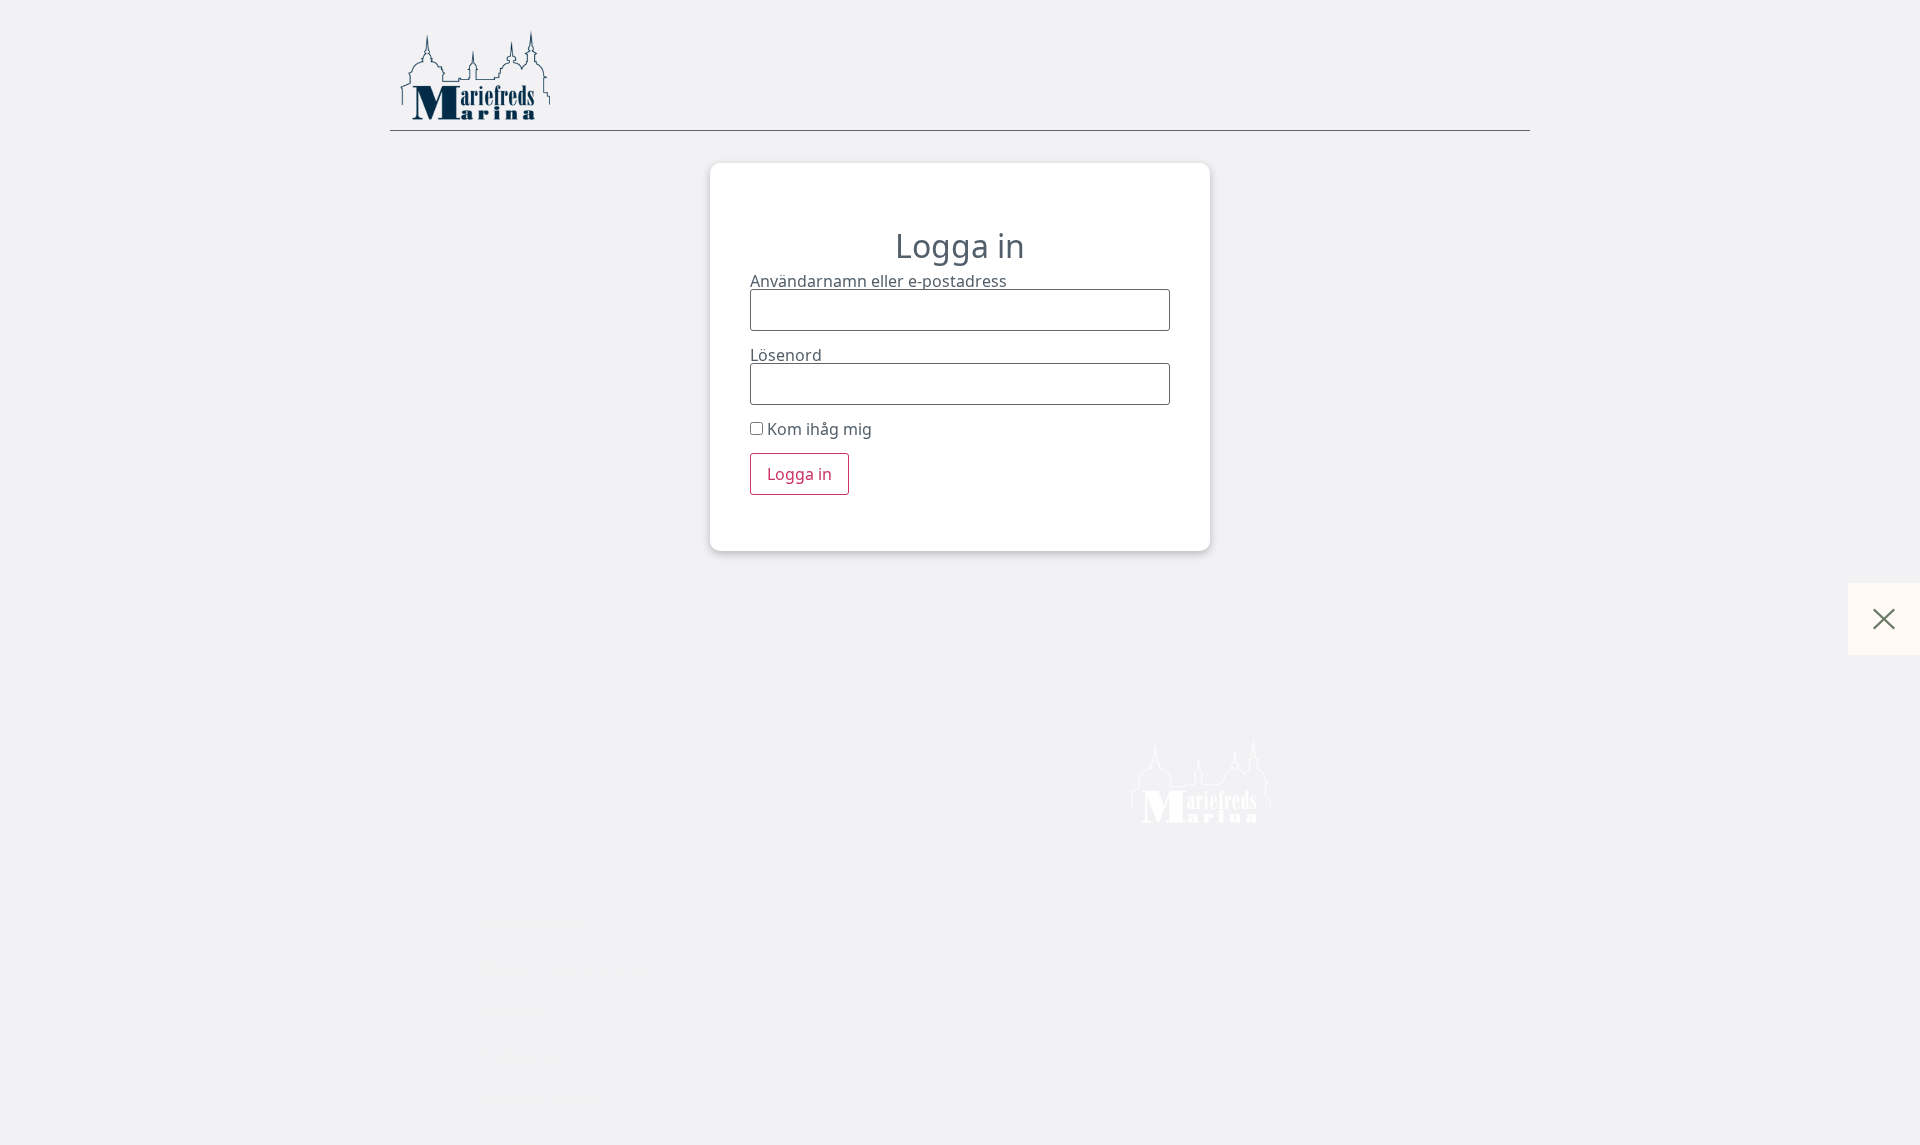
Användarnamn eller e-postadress (878, 281)
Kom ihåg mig (817, 429)
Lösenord (786, 355)
